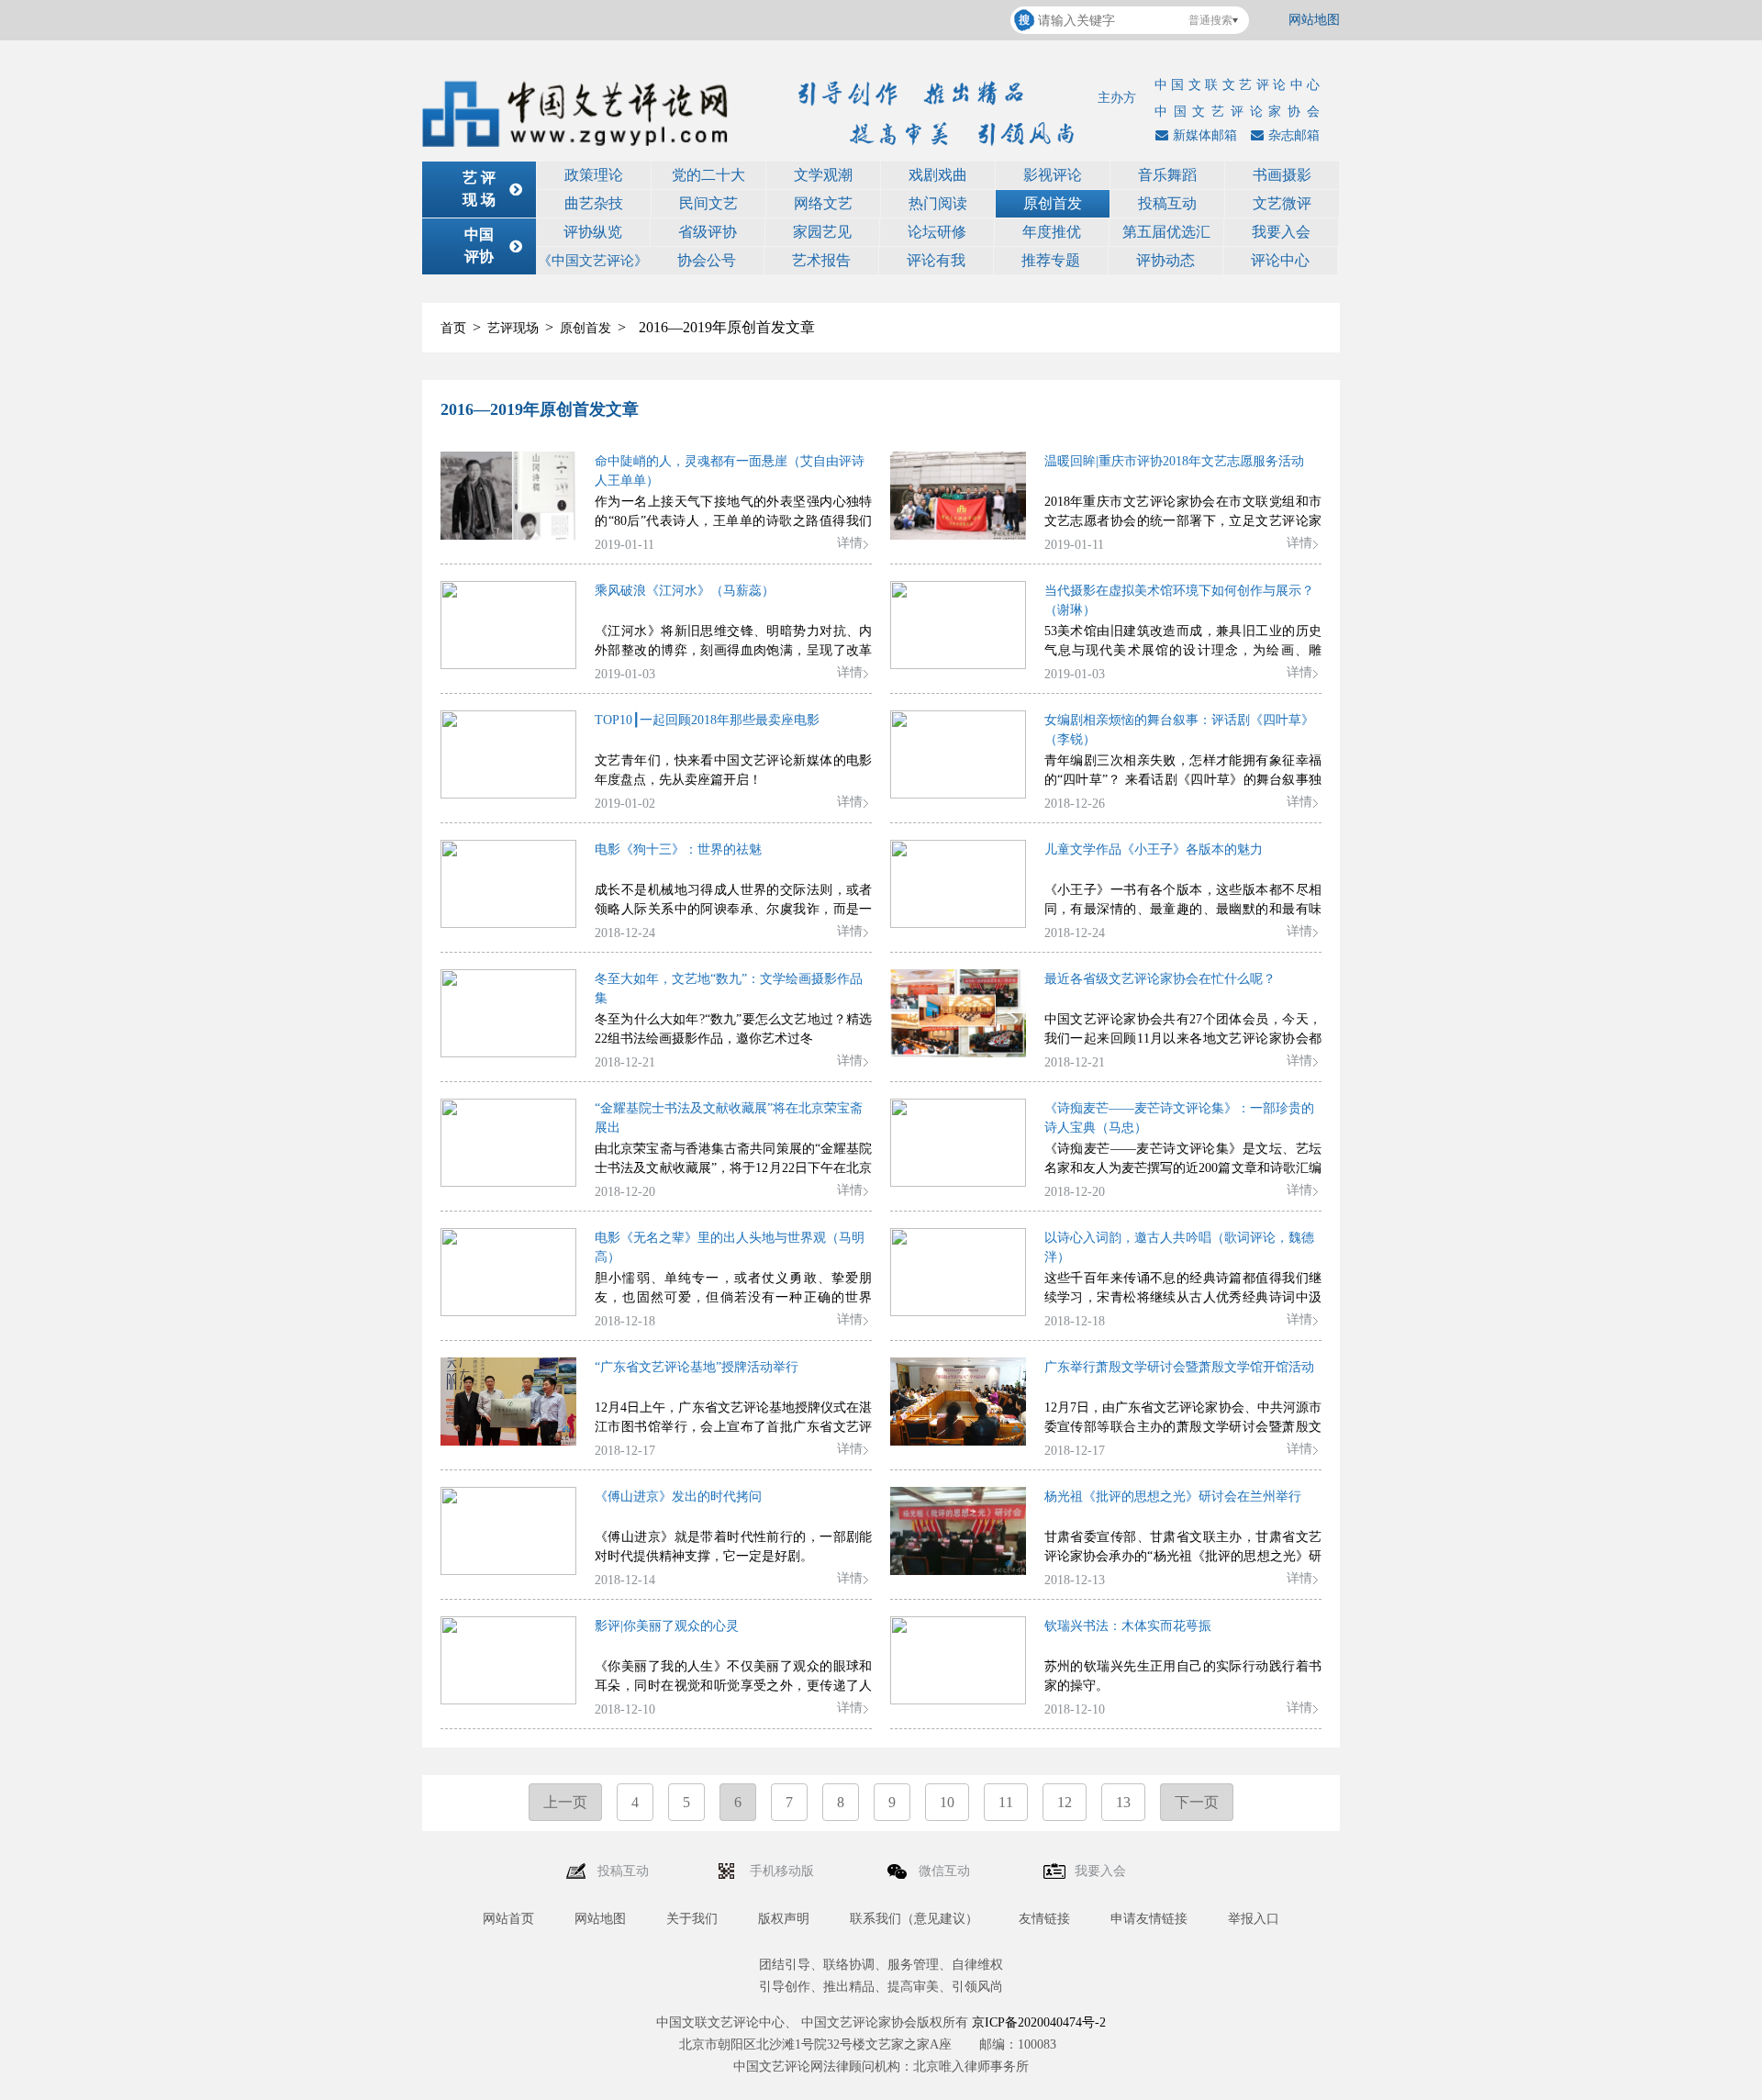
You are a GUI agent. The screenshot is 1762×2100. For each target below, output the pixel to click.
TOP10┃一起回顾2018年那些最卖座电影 (707, 720)
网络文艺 (823, 203)
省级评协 (708, 232)
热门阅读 (938, 203)
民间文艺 (708, 203)
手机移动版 (784, 1871)
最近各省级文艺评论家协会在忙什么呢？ (1160, 979)
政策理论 (594, 175)
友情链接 (1044, 1919)
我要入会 (1281, 232)
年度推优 (1052, 232)
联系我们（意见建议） (914, 1919)
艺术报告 (821, 260)
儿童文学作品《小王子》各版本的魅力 (1154, 849)
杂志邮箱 (1294, 135)
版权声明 (784, 1919)
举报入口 (1254, 1919)
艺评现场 (513, 328)
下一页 (1197, 1802)
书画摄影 (1282, 175)
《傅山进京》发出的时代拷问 (678, 1497)
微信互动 (946, 1871)
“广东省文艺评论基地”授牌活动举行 (697, 1367)
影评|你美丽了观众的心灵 (667, 1626)
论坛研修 (937, 232)
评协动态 (1165, 260)
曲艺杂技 (594, 203)
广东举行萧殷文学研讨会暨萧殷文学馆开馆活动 (1179, 1367)
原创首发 (1053, 203)
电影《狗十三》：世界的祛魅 (678, 849)
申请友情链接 (1149, 1919)
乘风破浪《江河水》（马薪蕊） (685, 591)
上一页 (565, 1802)
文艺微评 (1282, 203)
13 (1123, 1802)
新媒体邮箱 (1205, 135)
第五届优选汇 (1166, 232)
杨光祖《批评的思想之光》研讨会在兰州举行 (1173, 1497)
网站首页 (508, 1919)
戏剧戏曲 (938, 175)
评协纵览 (593, 232)
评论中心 (1280, 260)
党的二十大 (708, 175)
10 (947, 1802)
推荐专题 (1051, 260)
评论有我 (936, 260)
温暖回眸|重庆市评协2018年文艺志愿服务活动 (1174, 461)
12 (1065, 1802)
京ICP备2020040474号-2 (1039, 2022)
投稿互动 (1167, 203)
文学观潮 (823, 175)
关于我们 (692, 1919)
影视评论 (1053, 175)
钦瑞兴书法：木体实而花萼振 (1128, 1626)
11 (1006, 1802)
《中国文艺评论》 (593, 261)
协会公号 (707, 260)
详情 (850, 543)
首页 (453, 328)
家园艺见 (822, 232)
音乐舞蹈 (1167, 175)
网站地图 (1314, 20)
